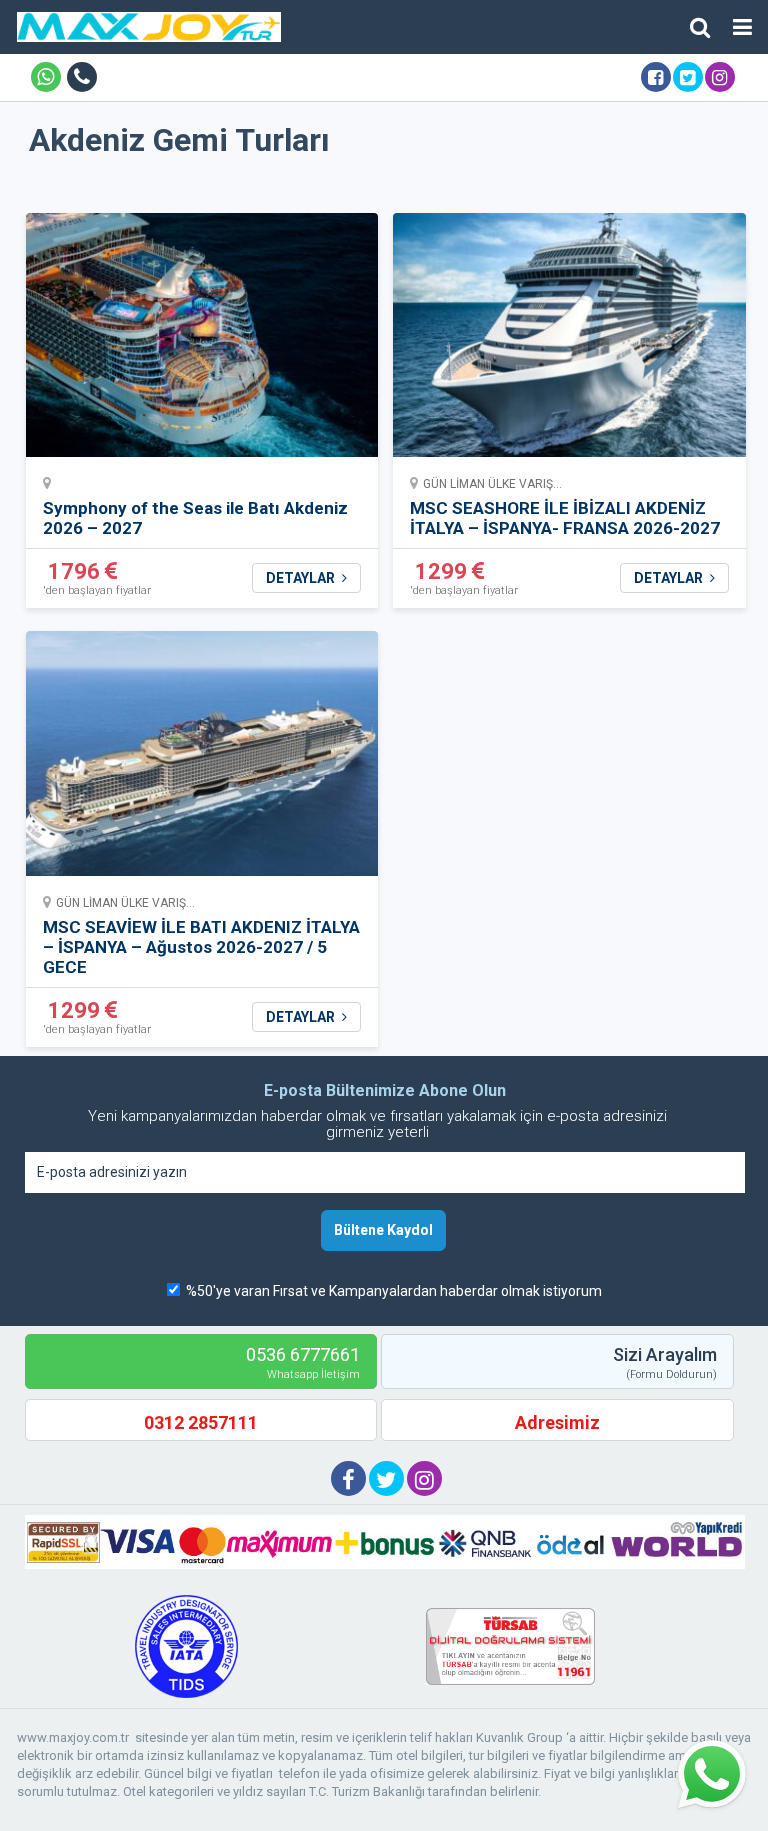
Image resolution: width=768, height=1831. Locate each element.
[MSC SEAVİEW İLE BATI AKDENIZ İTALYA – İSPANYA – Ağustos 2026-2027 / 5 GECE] (202, 760)
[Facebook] (656, 77)
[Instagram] (720, 77)
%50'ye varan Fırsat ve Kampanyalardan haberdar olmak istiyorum (394, 1291)
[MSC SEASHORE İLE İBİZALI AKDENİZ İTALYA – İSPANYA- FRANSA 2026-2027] (569, 342)
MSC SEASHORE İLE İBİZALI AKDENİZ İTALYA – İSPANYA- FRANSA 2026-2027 (565, 518)
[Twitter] (688, 77)
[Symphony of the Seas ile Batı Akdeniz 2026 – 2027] (202, 342)
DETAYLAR (302, 578)
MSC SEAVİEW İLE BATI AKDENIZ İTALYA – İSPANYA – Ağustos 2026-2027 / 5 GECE (201, 947)
